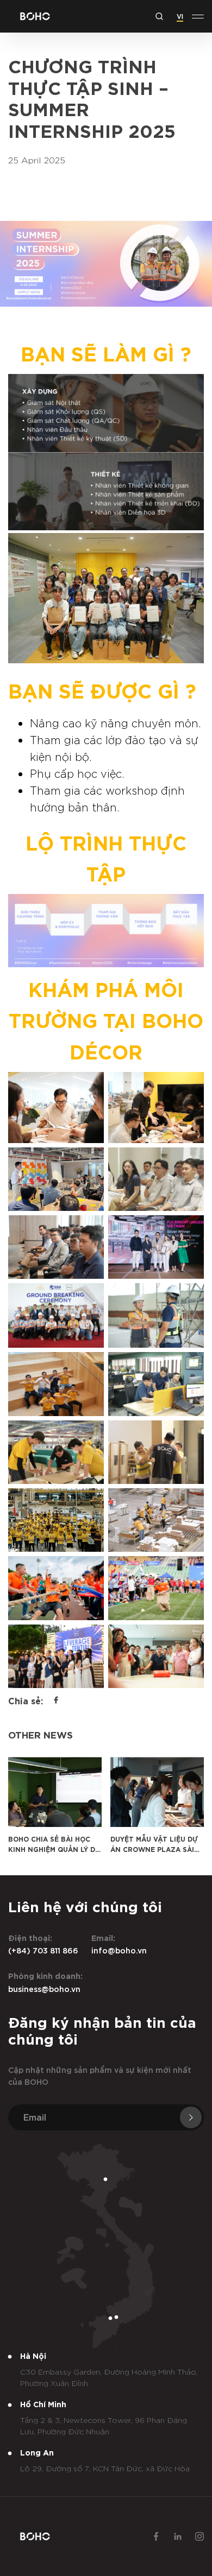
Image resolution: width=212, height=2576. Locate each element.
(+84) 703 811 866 (43, 1950)
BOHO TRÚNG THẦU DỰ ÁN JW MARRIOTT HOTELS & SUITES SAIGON (55, 1848)
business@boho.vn (44, 1988)
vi (180, 16)
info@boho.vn (119, 1950)
